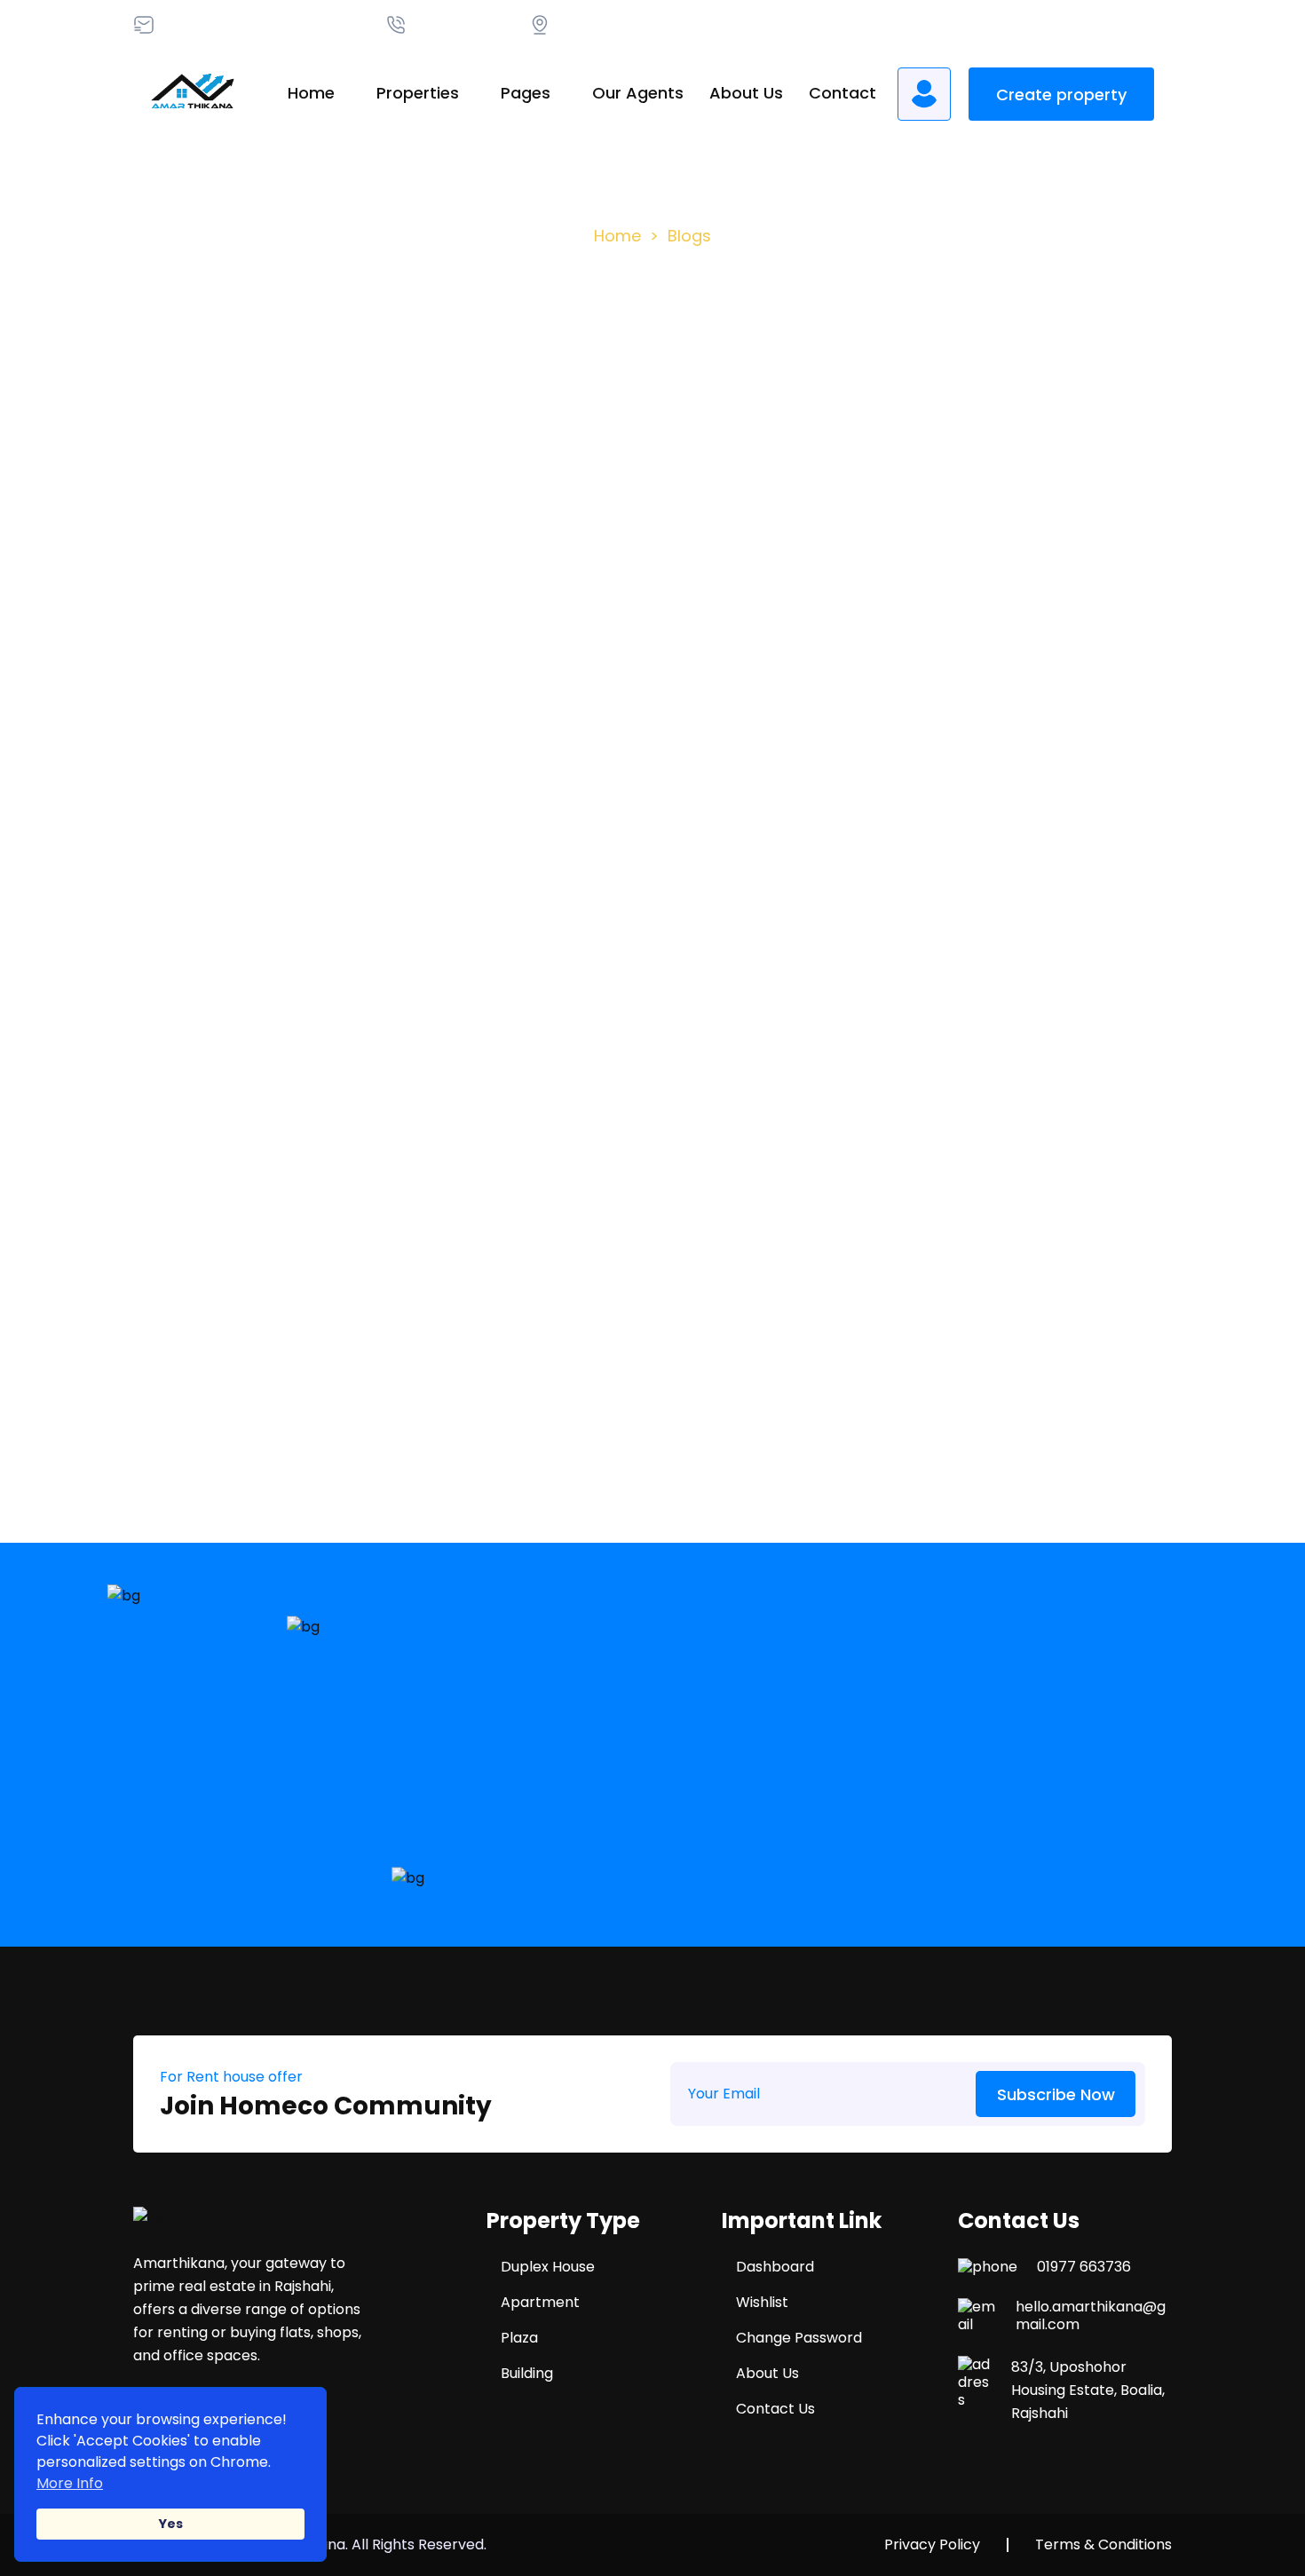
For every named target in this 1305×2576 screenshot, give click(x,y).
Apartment (540, 2303)
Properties (418, 93)
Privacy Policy (932, 2545)
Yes (170, 2524)
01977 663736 (1084, 2267)
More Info (70, 2483)
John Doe (405, 869)
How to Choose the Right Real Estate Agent (290, 922)
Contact (842, 93)
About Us (746, 93)
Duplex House (548, 2267)
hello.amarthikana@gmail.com (1091, 2316)
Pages (526, 93)
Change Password (799, 2338)
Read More (202, 999)
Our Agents (638, 93)
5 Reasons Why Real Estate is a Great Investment (267, 1383)
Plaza (519, 2338)
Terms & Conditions (1103, 2545)
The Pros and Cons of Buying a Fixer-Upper (979, 922)
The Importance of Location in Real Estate (633, 922)
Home (311, 93)
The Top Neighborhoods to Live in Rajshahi (993, 1383)
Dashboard (775, 2267)
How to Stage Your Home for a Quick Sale (645, 1383)
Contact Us (775, 2409)
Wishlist (762, 2303)
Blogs (689, 236)
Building (527, 2374)
